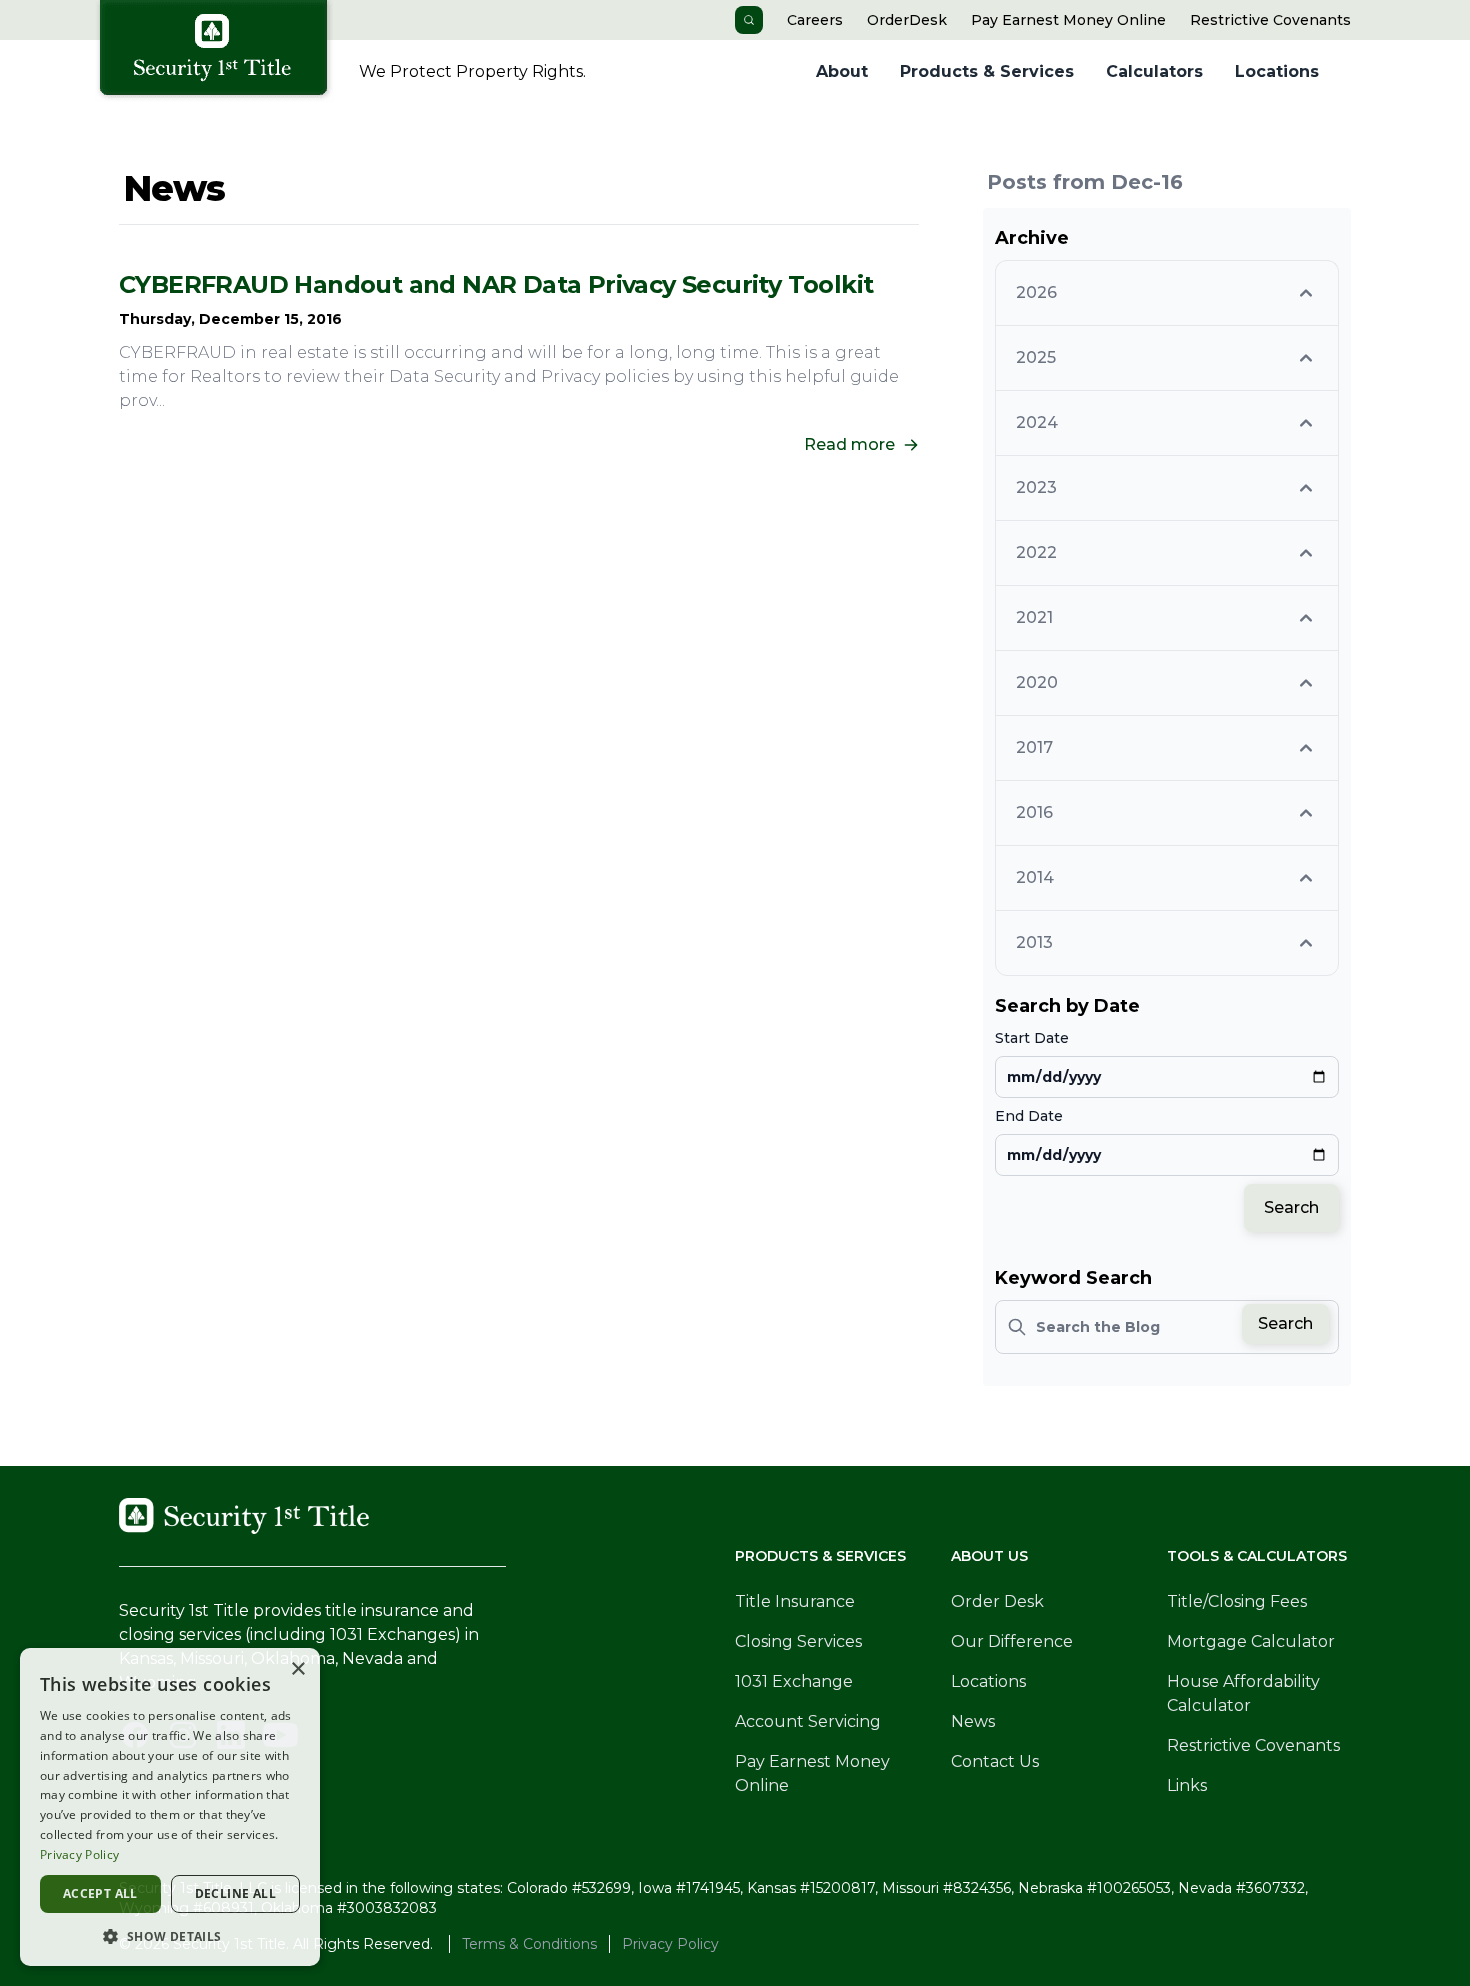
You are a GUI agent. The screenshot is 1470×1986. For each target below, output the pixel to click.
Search (1291, 1207)
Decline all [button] (235, 1893)
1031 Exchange (794, 1681)
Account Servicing (808, 1721)
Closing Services (798, 1641)
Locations (1277, 71)
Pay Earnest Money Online (1068, 20)
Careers (815, 20)
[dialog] (170, 1807)
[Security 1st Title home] (220, 51)
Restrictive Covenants (1270, 20)
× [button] (297, 1669)
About (842, 71)
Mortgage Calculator (1251, 1641)
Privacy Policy (670, 1944)
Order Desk (997, 1601)
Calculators (1154, 71)
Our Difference (1012, 1641)
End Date (1029, 1116)
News (973, 1721)
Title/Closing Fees (1237, 1601)
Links (1187, 1785)
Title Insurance (795, 1601)
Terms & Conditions (529, 1944)
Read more (849, 444)
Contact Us (995, 1761)
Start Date (1032, 1038)
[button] (170, 1936)
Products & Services (987, 71)
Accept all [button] (100, 1893)
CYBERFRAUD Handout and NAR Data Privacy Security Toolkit (496, 284)
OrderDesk (907, 20)
